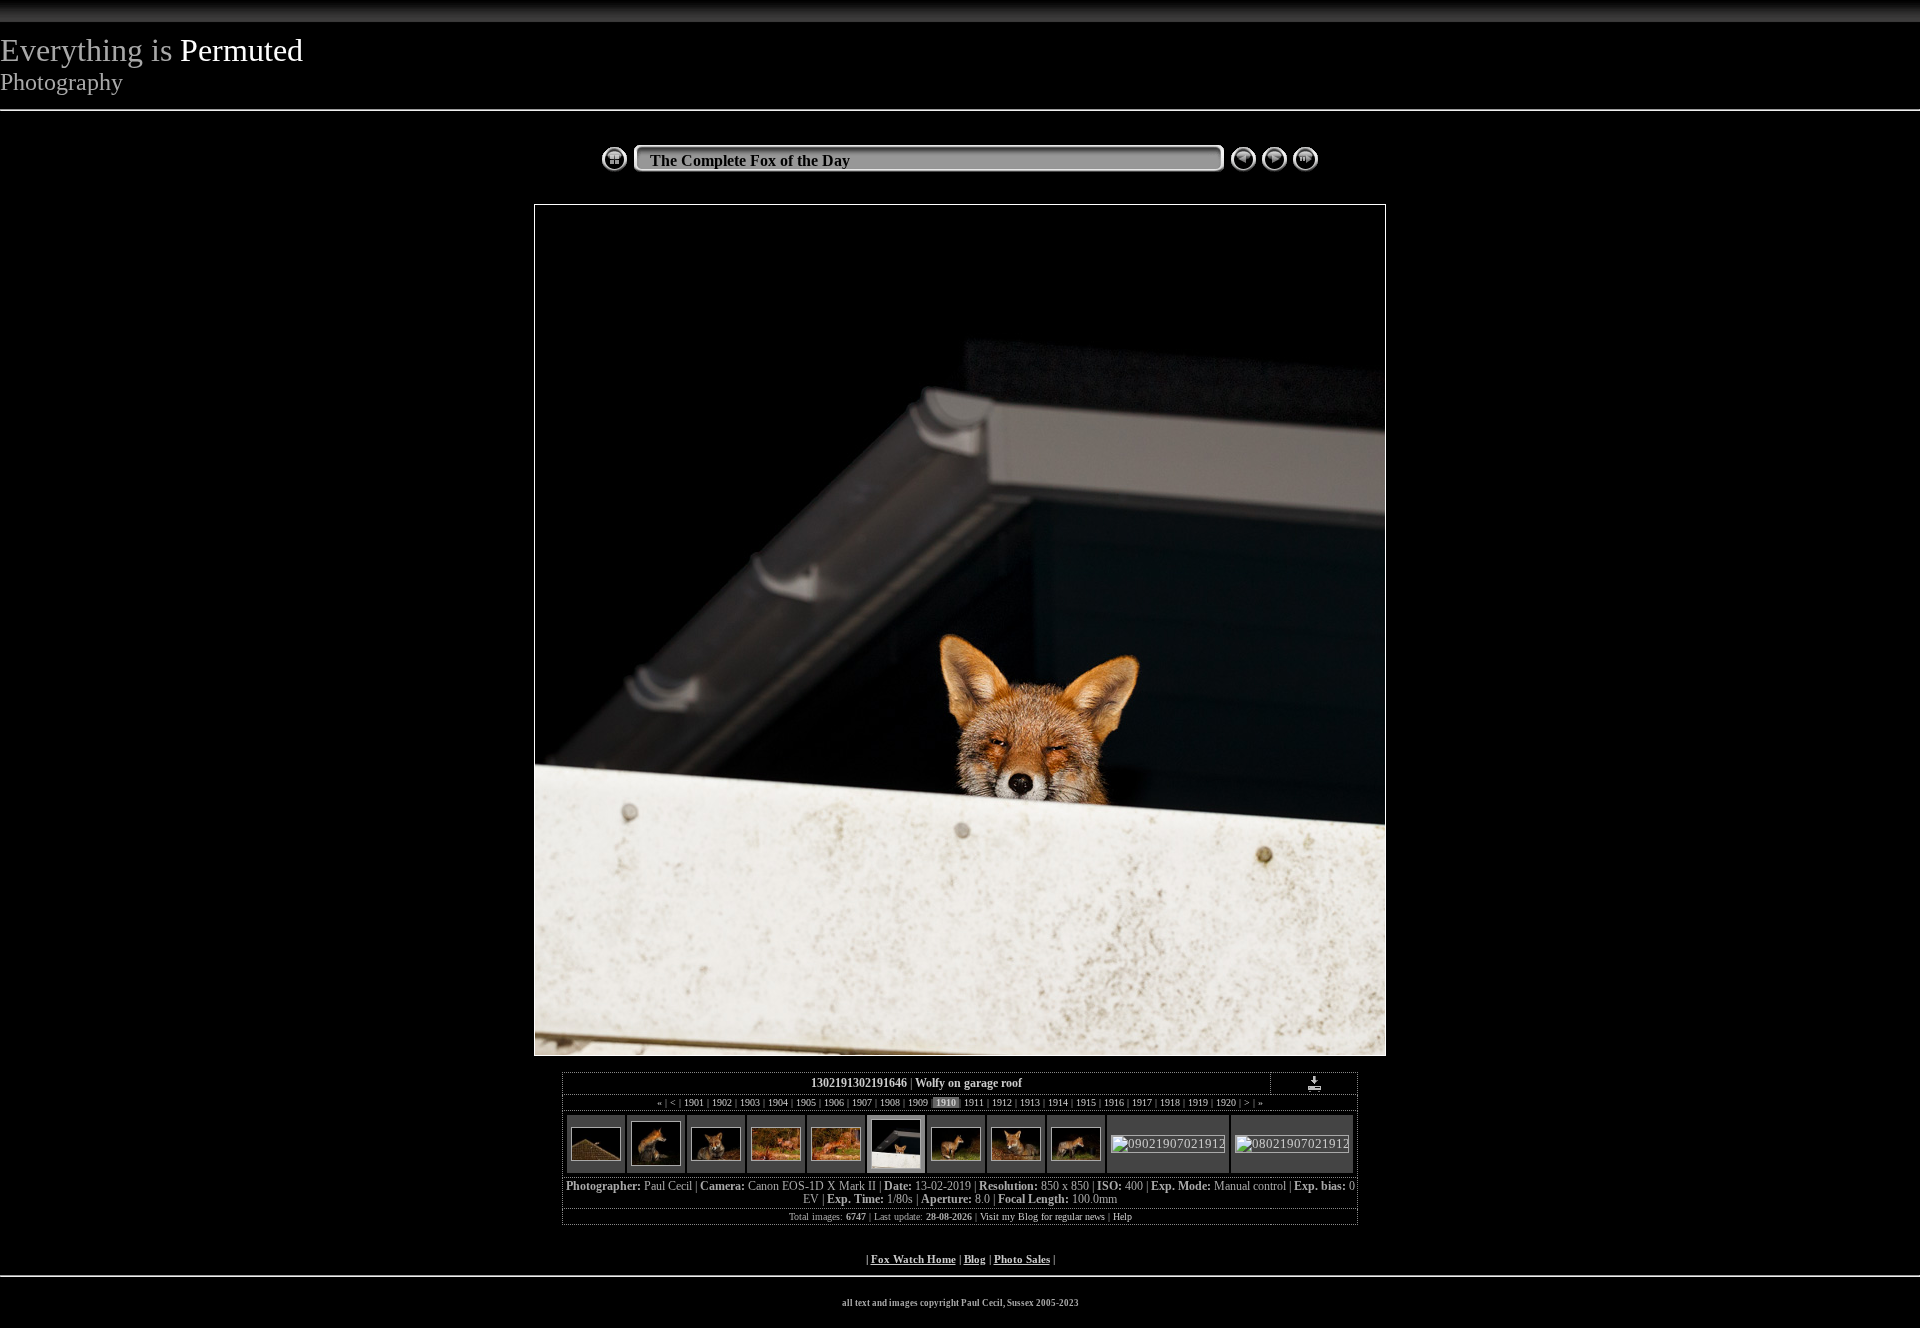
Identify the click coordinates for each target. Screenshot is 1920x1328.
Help (1122, 1216)
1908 (890, 1102)
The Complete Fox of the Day (750, 160)
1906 (834, 1102)
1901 (694, 1102)
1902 (722, 1102)
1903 (750, 1102)
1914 (1058, 1102)
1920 (1226, 1102)
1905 (806, 1102)
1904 (778, 1102)
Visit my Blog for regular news (1042, 1216)
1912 (1002, 1102)
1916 (1114, 1102)
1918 (1170, 1102)
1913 (1030, 1102)
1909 (918, 1102)
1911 (974, 1102)
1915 (1086, 1102)
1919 (1198, 1102)
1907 (862, 1102)
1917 (1142, 1102)
